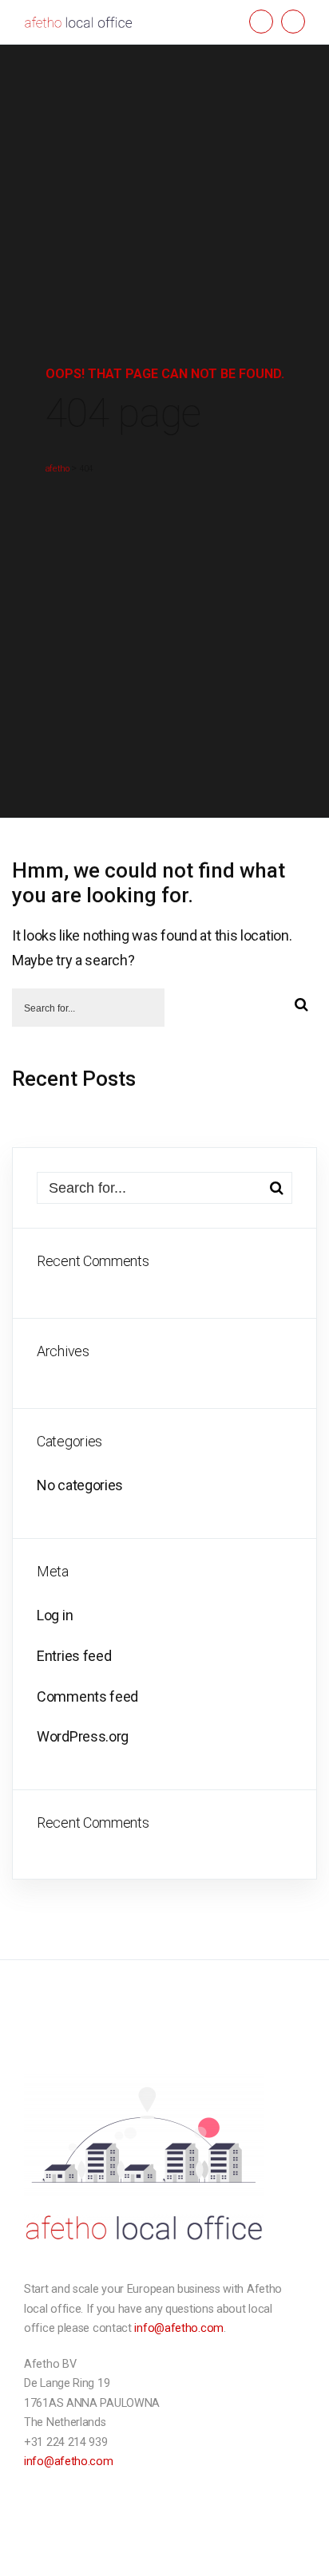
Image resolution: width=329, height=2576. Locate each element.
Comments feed (87, 1696)
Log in (55, 1615)
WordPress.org (83, 1736)
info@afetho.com (179, 2328)
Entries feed (74, 1656)
